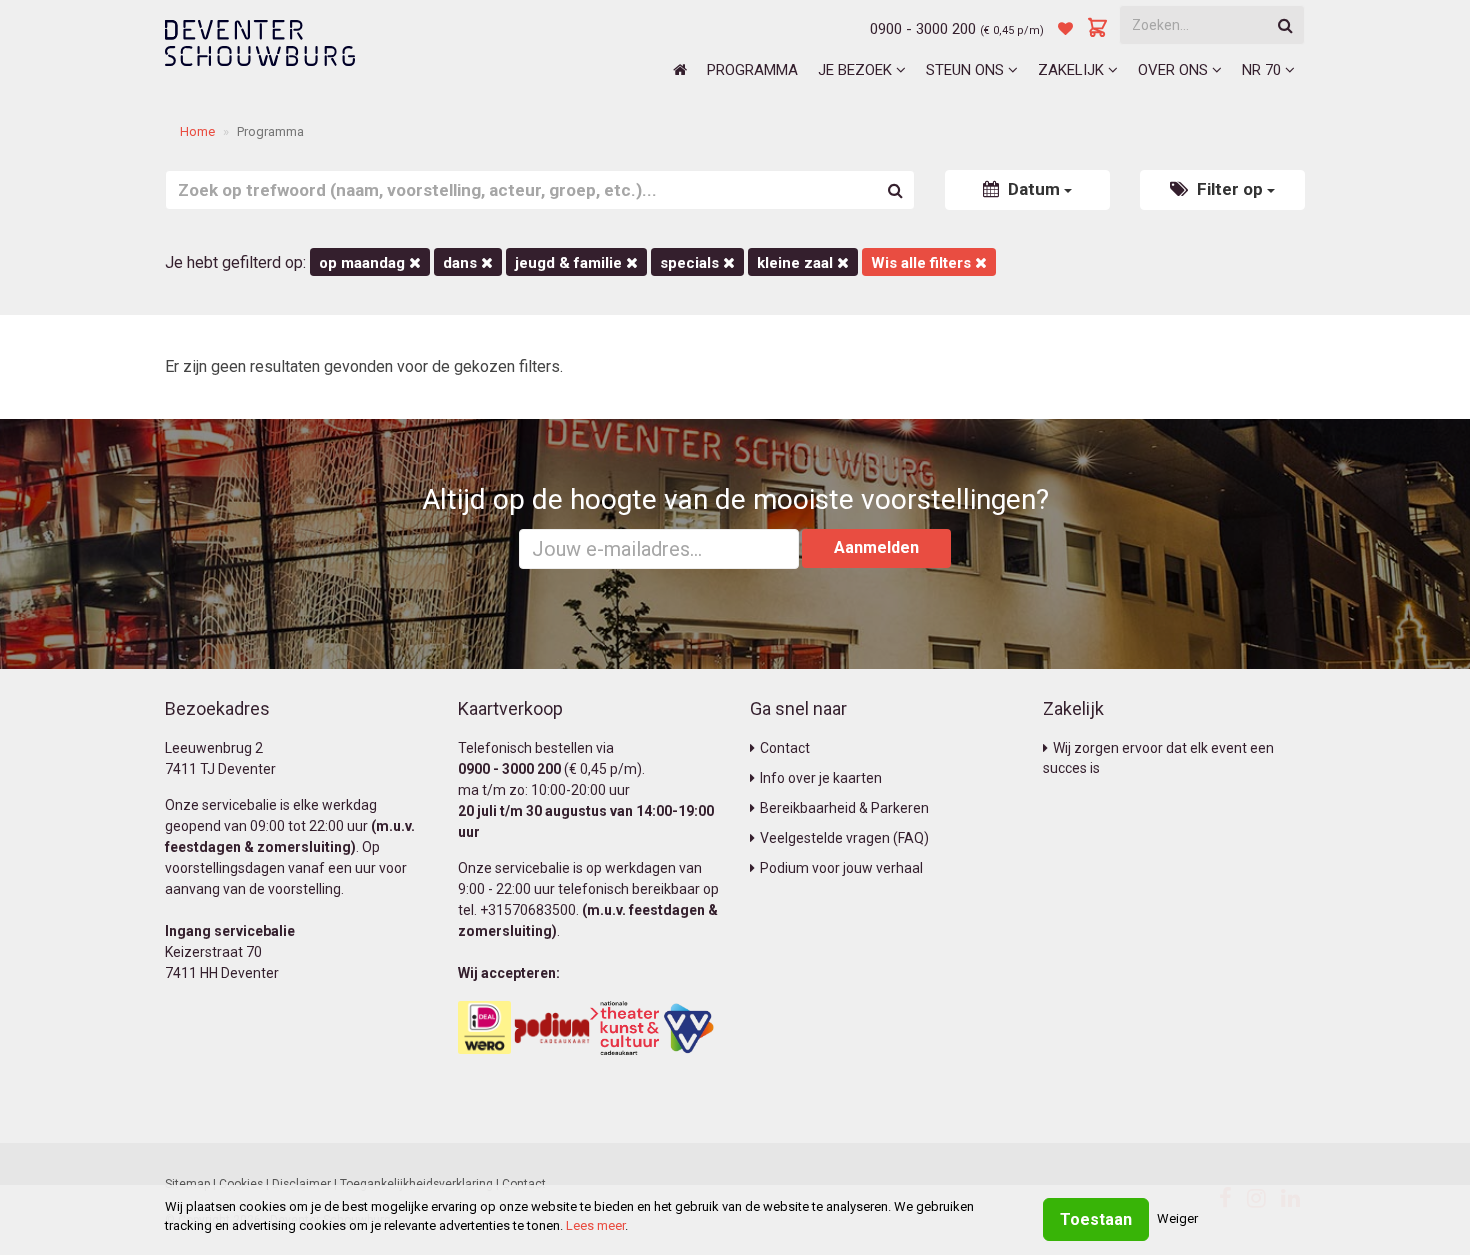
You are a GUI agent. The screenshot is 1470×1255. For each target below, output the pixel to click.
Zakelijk (1073, 70)
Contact (785, 748)
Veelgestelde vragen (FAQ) (844, 838)
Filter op (1230, 189)
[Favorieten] (1065, 29)
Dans (462, 263)
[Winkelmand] (1098, 29)
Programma (752, 70)
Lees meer (595, 1225)
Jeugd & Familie (570, 263)
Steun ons (967, 70)
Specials (691, 263)
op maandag (364, 263)
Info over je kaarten (821, 778)
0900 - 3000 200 (923, 29)
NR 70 (1263, 70)
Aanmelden (876, 547)
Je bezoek (857, 70)
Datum (1034, 189)
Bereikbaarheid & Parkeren (844, 808)
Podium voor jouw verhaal (841, 868)
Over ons (1175, 70)
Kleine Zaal (797, 263)
